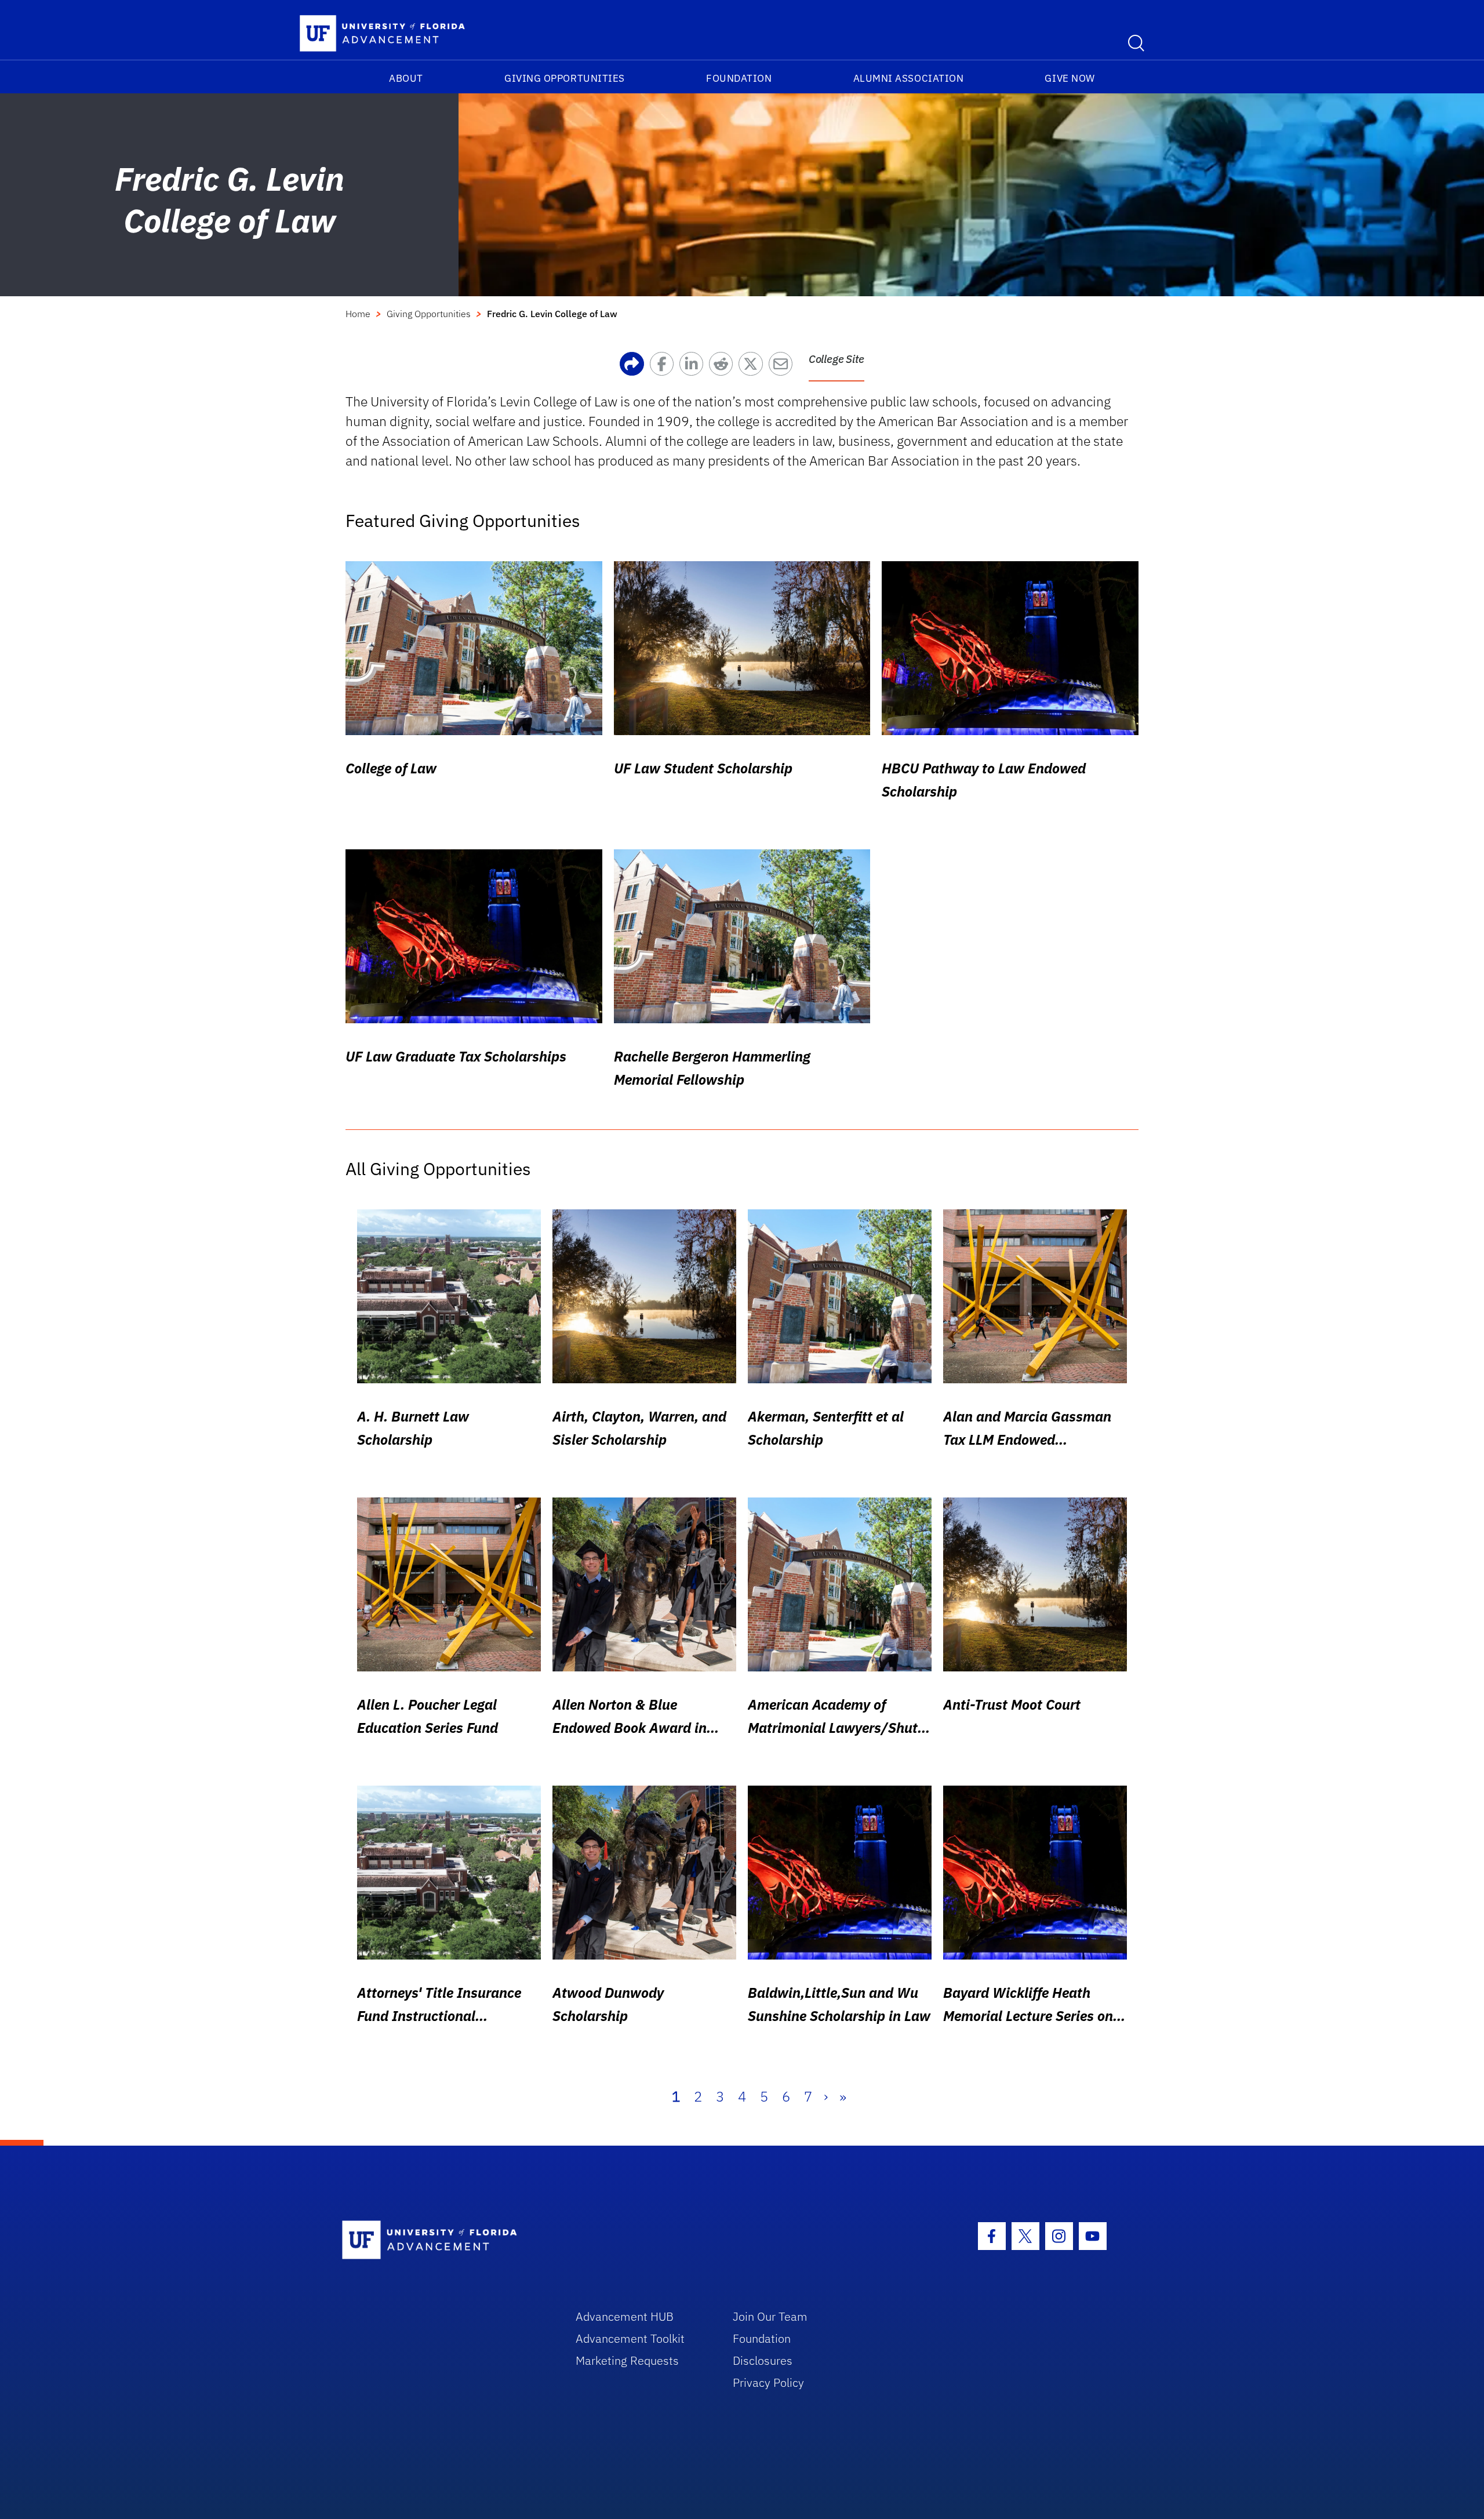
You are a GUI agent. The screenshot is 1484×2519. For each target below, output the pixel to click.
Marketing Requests (627, 2360)
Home (358, 314)
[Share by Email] (783, 367)
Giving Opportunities (565, 78)
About (406, 78)
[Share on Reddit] (724, 367)
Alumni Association (909, 78)
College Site (836, 359)
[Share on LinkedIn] (694, 367)
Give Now (1070, 78)
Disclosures (763, 2360)
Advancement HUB (625, 2316)
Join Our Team (770, 2316)
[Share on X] (753, 367)
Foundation (739, 78)
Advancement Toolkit (630, 2338)
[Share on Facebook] (665, 367)
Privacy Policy (768, 2382)
